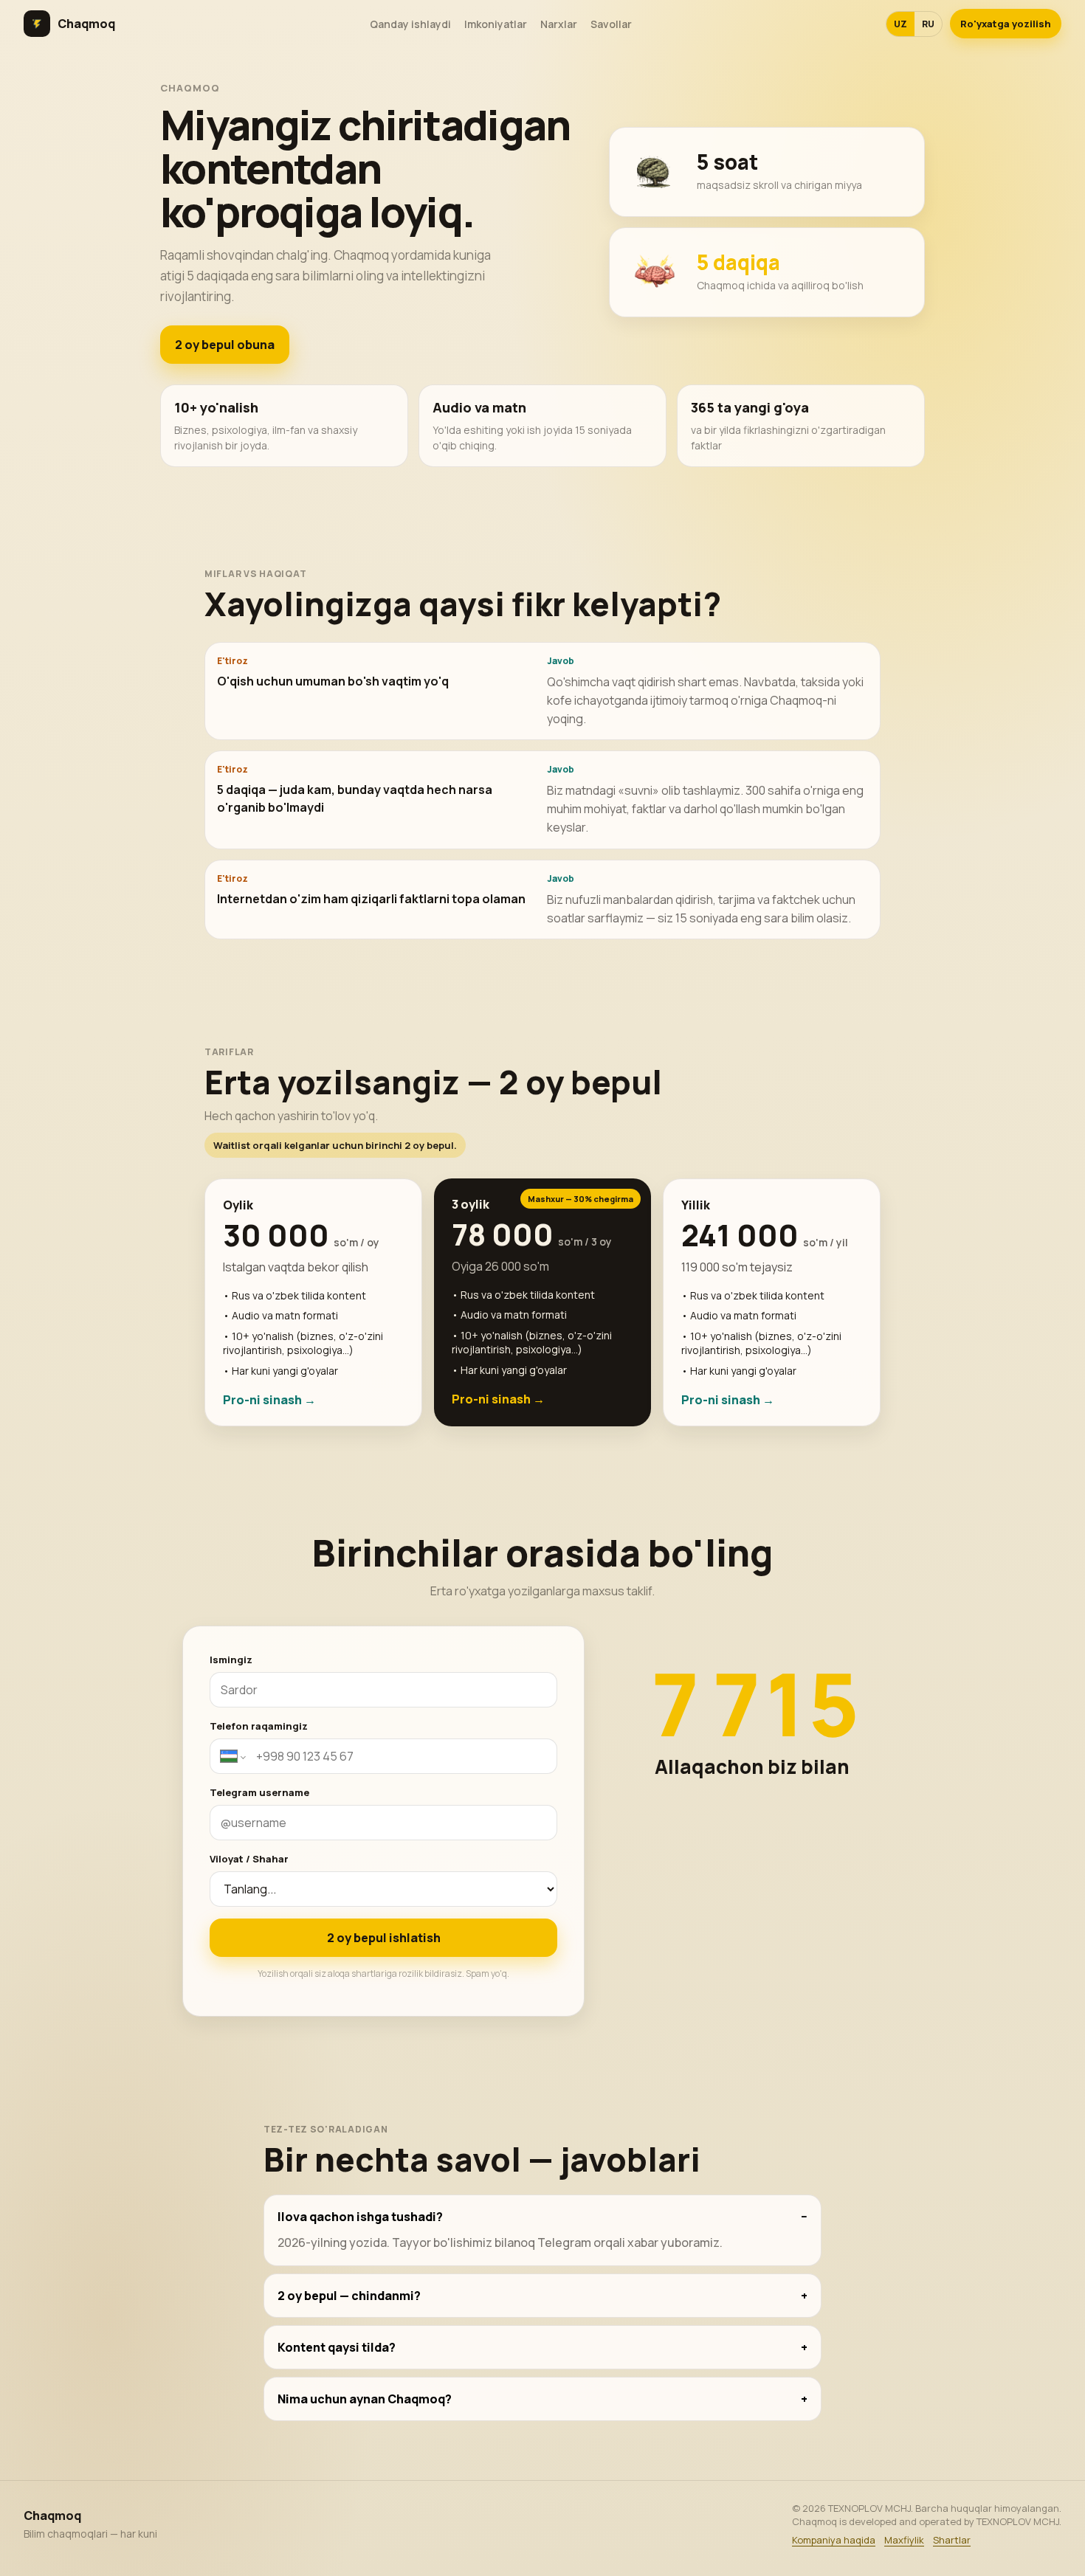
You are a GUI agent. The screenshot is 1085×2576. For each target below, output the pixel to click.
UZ (900, 24)
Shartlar (952, 2540)
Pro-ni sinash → (269, 1400)
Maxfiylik (904, 2540)
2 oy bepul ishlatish (384, 1938)
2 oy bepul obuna (225, 345)
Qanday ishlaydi (410, 24)
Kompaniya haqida (834, 2540)
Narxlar (559, 24)
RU (928, 24)
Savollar (611, 24)
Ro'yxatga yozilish (1006, 24)
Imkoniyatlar (496, 24)
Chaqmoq (86, 24)
